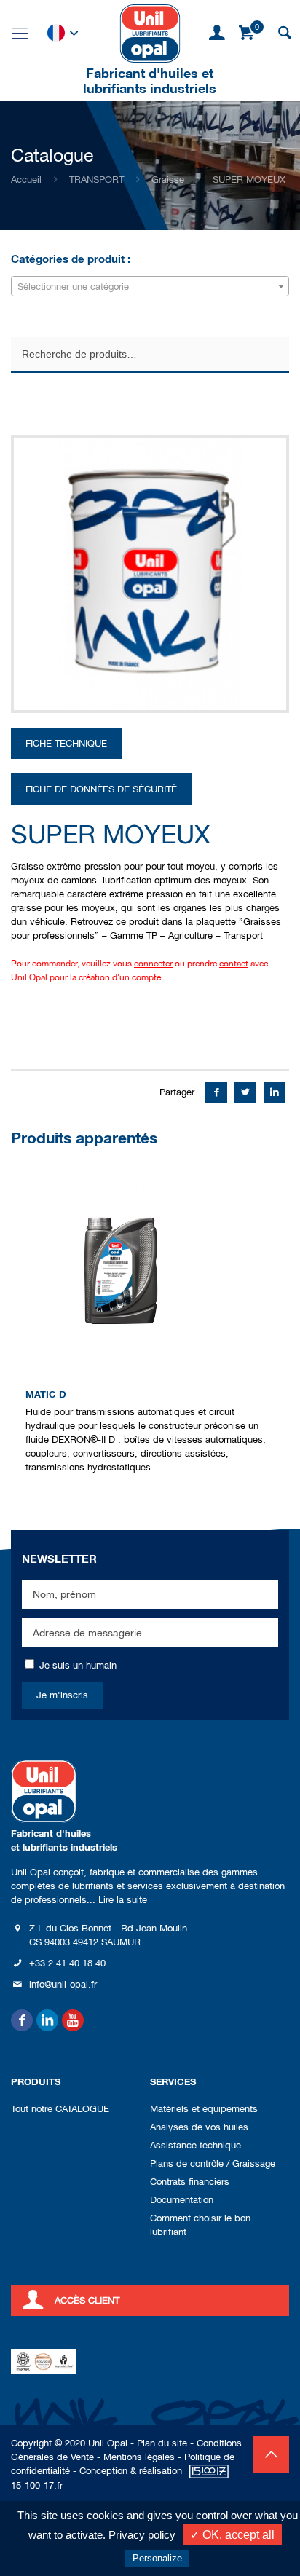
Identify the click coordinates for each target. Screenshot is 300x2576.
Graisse (168, 180)
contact (234, 964)
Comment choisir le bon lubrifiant (200, 2225)
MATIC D (46, 1394)
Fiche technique (66, 743)
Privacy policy (142, 2535)
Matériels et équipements (204, 2109)
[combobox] (150, 286)
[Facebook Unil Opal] (22, 2020)
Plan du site (162, 2443)
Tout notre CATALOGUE (60, 2109)
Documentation (182, 2200)
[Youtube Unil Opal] (73, 2020)
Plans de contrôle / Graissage (213, 2163)
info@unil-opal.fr (63, 1984)
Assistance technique (196, 2145)
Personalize (157, 2558)
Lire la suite (123, 1900)
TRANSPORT (96, 180)
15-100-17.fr (37, 2485)
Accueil (26, 180)
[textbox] (150, 287)
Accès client (87, 2300)
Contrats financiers (190, 2182)
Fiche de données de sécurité (101, 789)
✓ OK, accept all (232, 2535)
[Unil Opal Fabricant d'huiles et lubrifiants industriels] (150, 33)
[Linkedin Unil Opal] (47, 2020)
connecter (153, 964)
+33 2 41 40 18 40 (67, 1963)
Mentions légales (139, 2457)
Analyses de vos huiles (199, 2127)
